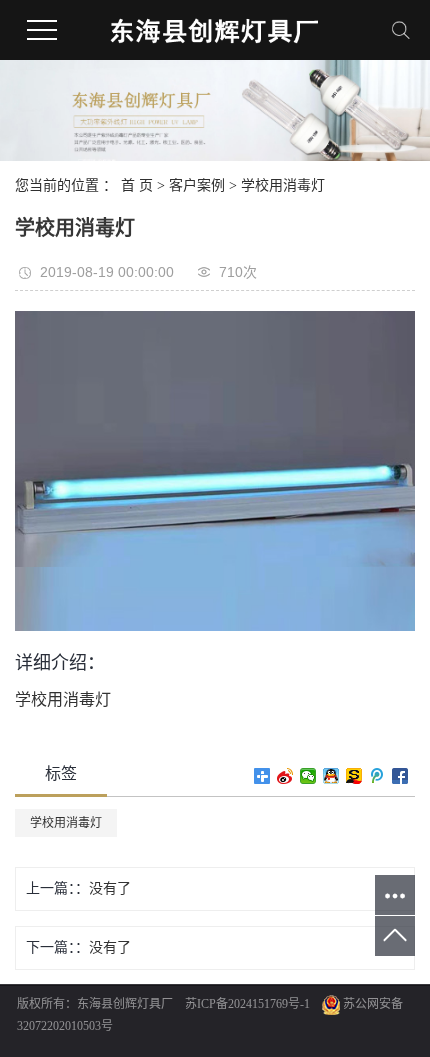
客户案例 (197, 185)
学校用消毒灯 (283, 185)
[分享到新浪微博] (285, 776)
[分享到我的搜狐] (354, 776)
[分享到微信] (308, 776)
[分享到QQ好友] (331, 776)
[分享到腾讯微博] (377, 776)
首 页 (137, 185)
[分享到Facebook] (400, 776)
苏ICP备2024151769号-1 (247, 1004)
